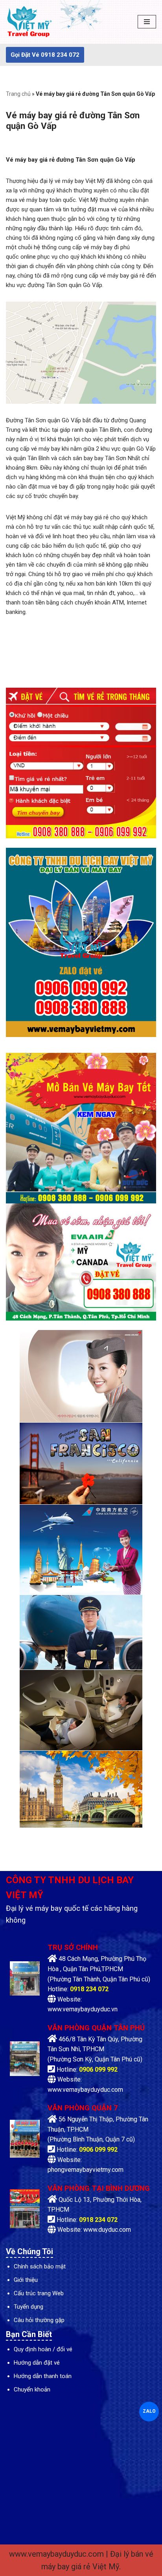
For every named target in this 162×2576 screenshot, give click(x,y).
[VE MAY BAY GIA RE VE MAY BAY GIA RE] (29, 22)
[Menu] (147, 22)
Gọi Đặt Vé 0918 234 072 (45, 55)
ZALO (149, 2411)
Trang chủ (18, 94)
